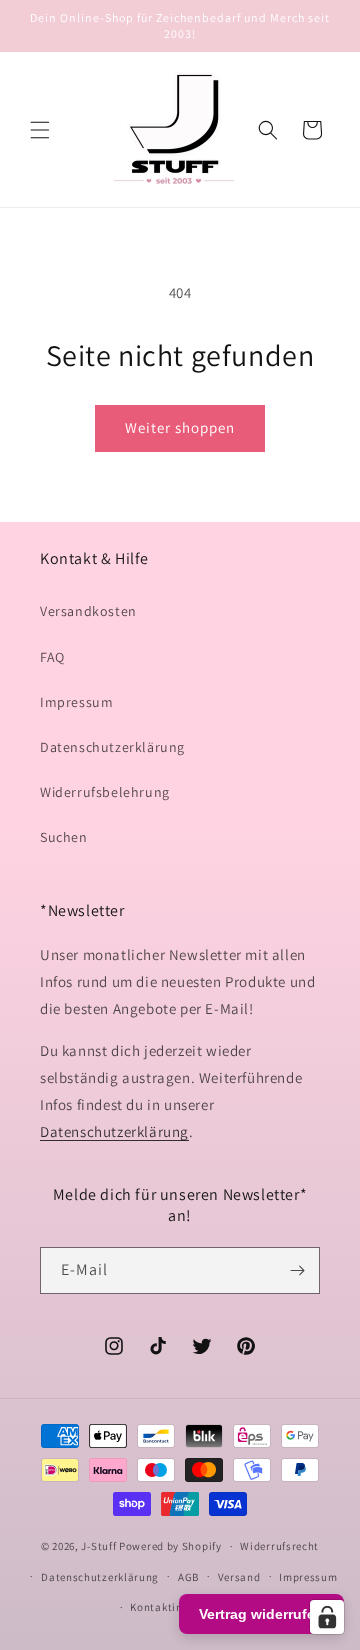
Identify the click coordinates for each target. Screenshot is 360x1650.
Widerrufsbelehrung (105, 792)
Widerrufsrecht (279, 1546)
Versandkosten (88, 611)
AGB (188, 1577)
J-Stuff (98, 1546)
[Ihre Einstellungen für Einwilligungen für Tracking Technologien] (327, 1617)
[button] (40, 130)
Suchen (64, 837)
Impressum (76, 702)
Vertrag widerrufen (261, 1614)
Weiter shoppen (180, 427)
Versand (239, 1577)
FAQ (52, 657)
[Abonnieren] (297, 1270)
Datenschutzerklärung (112, 747)
